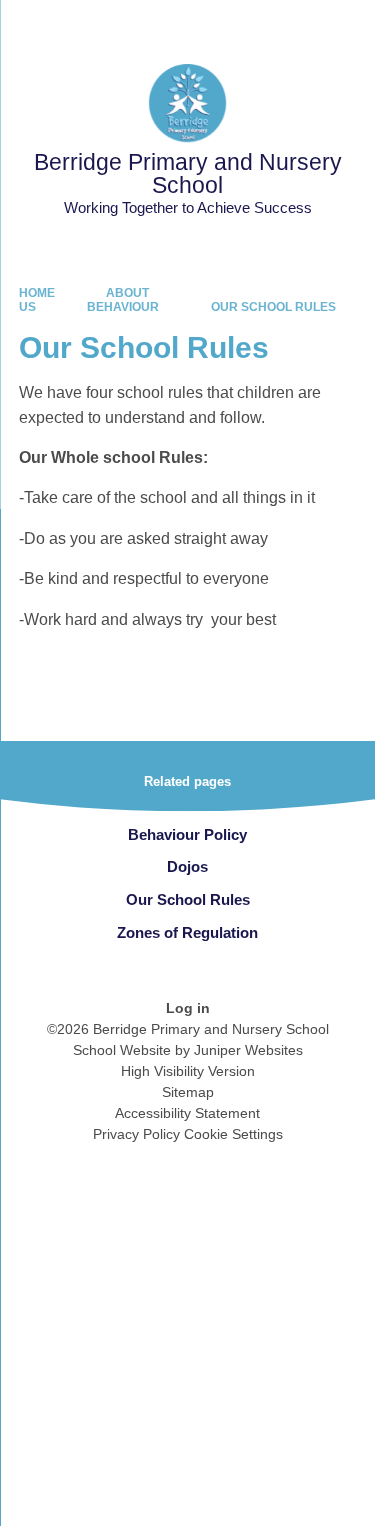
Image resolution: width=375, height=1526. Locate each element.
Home (37, 293)
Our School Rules (273, 307)
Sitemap (188, 1092)
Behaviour (123, 307)
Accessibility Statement (187, 1113)
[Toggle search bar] (298, 25)
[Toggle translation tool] (248, 25)
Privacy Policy (136, 1134)
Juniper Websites (248, 1050)
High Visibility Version (188, 1071)
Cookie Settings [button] (233, 1134)
